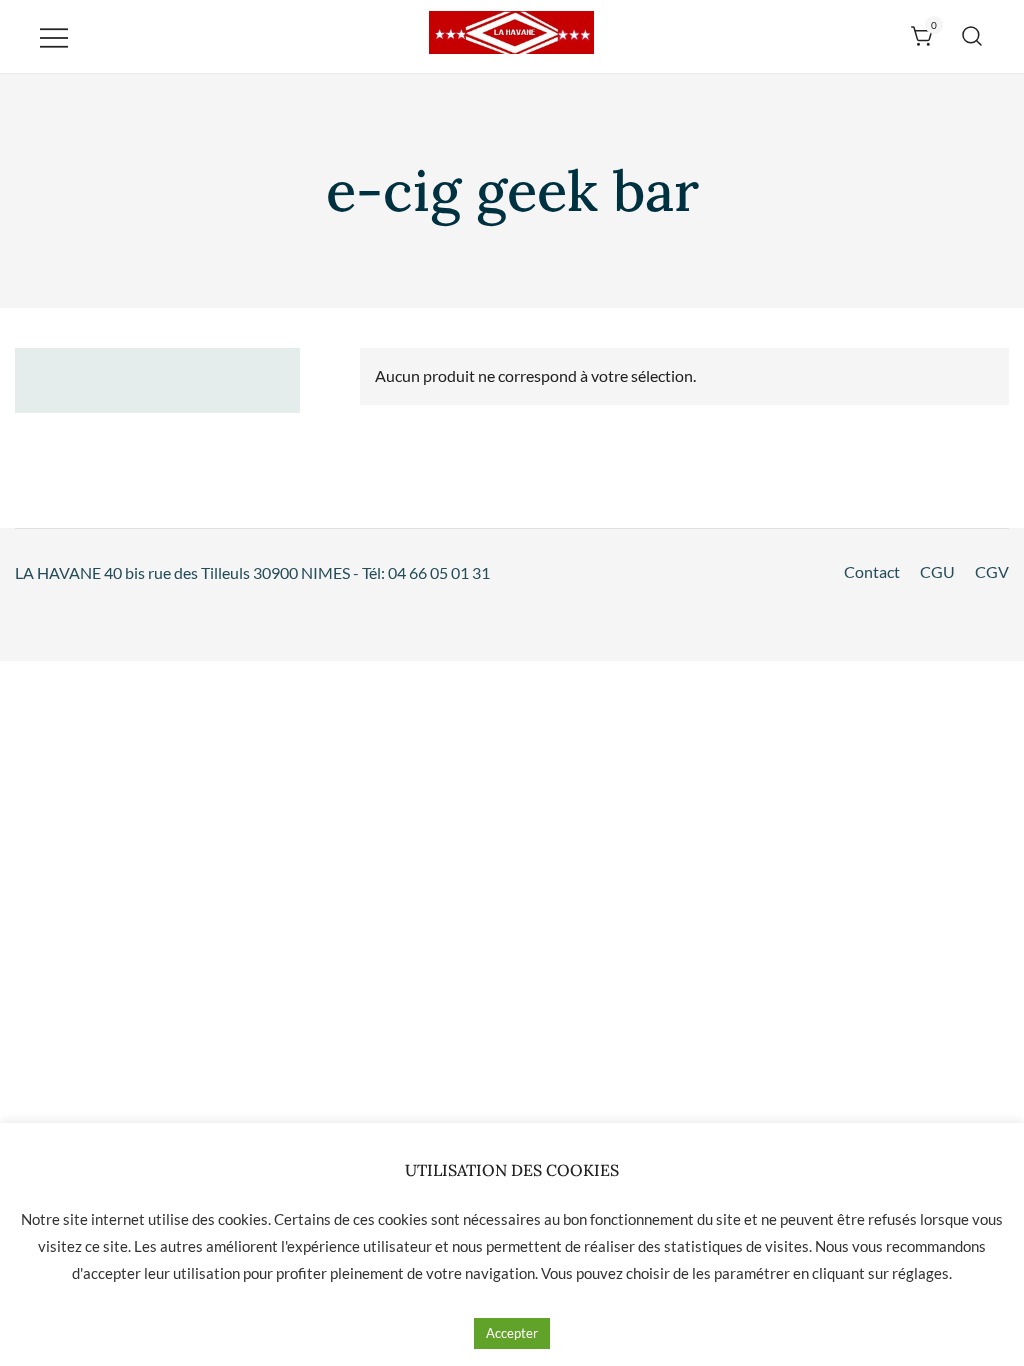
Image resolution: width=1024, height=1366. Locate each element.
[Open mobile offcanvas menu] (54, 36)
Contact (872, 571)
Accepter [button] (512, 1333)
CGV (992, 571)
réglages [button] (920, 1273)
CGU (937, 571)
